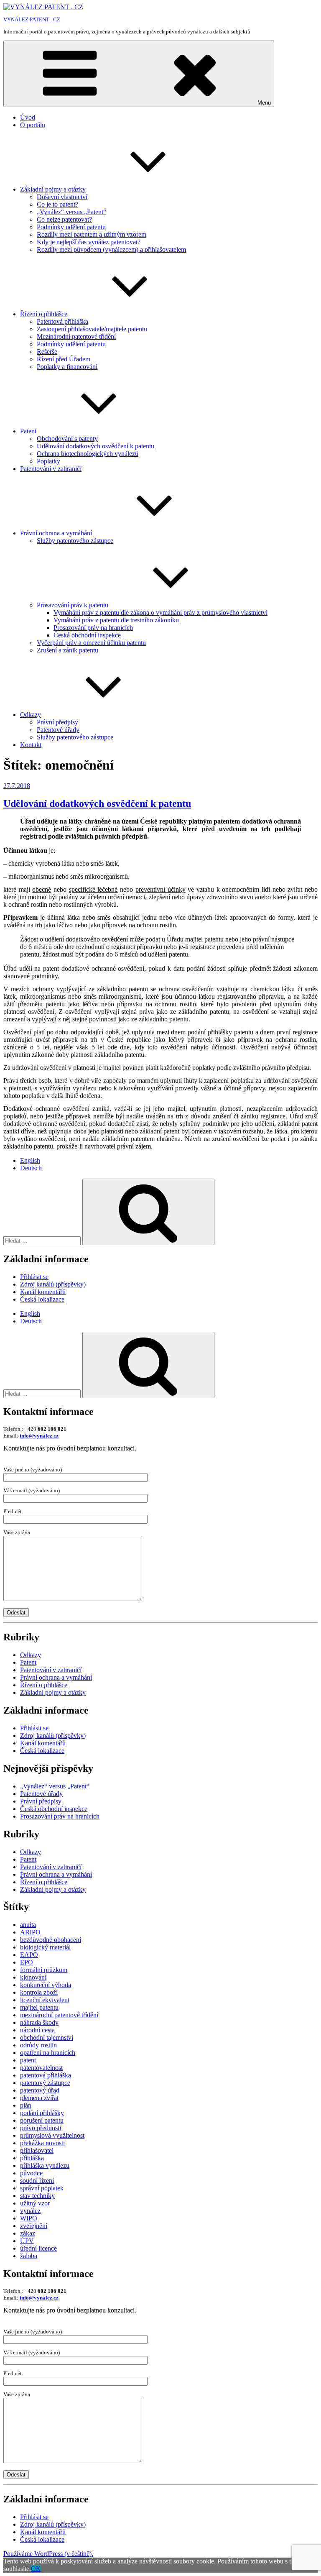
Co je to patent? (57, 204)
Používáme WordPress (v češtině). (48, 2554)
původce (31, 2173)
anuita (28, 1925)
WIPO (29, 2218)
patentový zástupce (45, 2083)
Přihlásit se (34, 1277)
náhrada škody (39, 2022)
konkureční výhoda (46, 1985)
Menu (264, 103)
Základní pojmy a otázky (53, 189)
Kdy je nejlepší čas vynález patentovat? (89, 242)
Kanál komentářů (43, 1292)
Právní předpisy (57, 722)
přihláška (32, 2158)
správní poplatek (42, 2188)
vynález (30, 2211)
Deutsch (31, 1168)
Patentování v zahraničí (51, 469)
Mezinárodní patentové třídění (76, 336)
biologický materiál (45, 1947)
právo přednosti (41, 2128)
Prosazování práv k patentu (73, 605)
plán (26, 2105)
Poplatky (48, 461)
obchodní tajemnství (47, 2038)
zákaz (28, 2233)
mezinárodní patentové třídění (59, 2015)
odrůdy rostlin (38, 2045)
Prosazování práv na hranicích (93, 628)
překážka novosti (42, 2143)
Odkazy (31, 715)
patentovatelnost (41, 2068)
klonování (33, 1977)
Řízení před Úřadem (64, 359)
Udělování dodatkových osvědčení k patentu (96, 446)
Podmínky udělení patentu (71, 227)
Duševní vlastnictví (62, 197)
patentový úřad (40, 2090)
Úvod (28, 117)
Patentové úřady (58, 730)
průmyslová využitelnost (52, 2135)
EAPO (29, 1955)
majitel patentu (39, 2007)
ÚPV (27, 2241)
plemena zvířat (39, 2098)
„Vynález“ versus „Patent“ (71, 212)
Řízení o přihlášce (44, 314)
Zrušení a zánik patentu (68, 650)
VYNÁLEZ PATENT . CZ (32, 19)
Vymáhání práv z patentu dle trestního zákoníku (116, 620)
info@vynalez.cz (39, 1436)
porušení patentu (42, 2120)
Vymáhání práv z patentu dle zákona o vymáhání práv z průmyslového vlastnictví (160, 613)
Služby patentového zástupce (75, 541)
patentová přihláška (46, 2075)
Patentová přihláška (62, 321)
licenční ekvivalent (45, 2000)
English (30, 1160)
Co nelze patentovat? (64, 219)
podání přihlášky (42, 2113)
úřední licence (38, 2248)
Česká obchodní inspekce (87, 635)
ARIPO (30, 1932)
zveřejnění (34, 2226)
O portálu (33, 125)
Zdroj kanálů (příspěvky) (53, 1284)
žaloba (29, 2256)
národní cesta (37, 2030)
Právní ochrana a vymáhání (56, 533)
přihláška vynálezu (45, 2165)
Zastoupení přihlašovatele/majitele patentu (92, 329)
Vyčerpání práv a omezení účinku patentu (91, 643)
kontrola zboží (39, 1992)
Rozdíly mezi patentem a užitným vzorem (92, 234)
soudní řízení (37, 2181)
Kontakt (31, 745)
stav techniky (37, 2196)
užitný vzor (35, 2203)
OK (36, 2569)
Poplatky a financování (67, 367)
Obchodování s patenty (67, 439)
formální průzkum (44, 1970)
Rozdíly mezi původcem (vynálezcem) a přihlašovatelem (111, 249)
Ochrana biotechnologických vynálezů (88, 454)
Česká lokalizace (42, 1299)
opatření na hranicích (48, 2053)
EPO (27, 1962)
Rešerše (47, 352)
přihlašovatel (37, 2150)
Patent (28, 431)
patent (28, 2060)
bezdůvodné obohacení (51, 1940)
